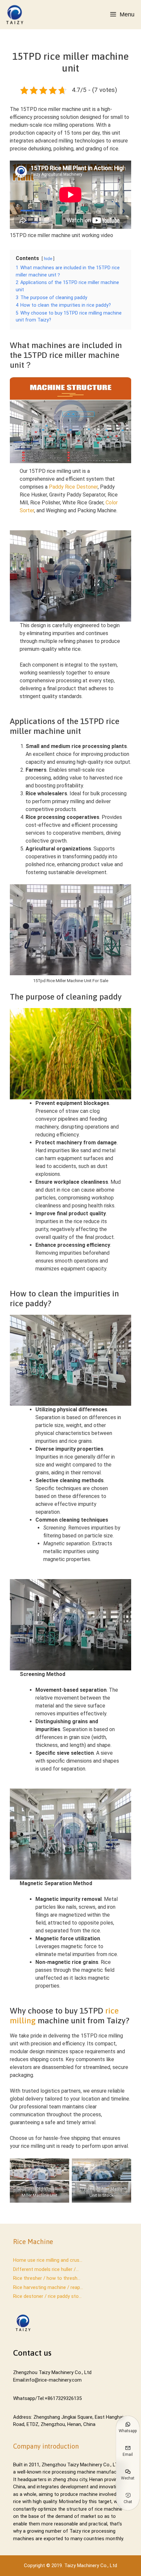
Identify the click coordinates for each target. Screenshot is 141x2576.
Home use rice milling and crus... (48, 2260)
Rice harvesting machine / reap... (48, 2287)
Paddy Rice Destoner (73, 487)
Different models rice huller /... (46, 2269)
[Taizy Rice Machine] (16, 15)
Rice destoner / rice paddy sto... (47, 2296)
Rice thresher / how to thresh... (47, 2278)
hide (48, 259)
